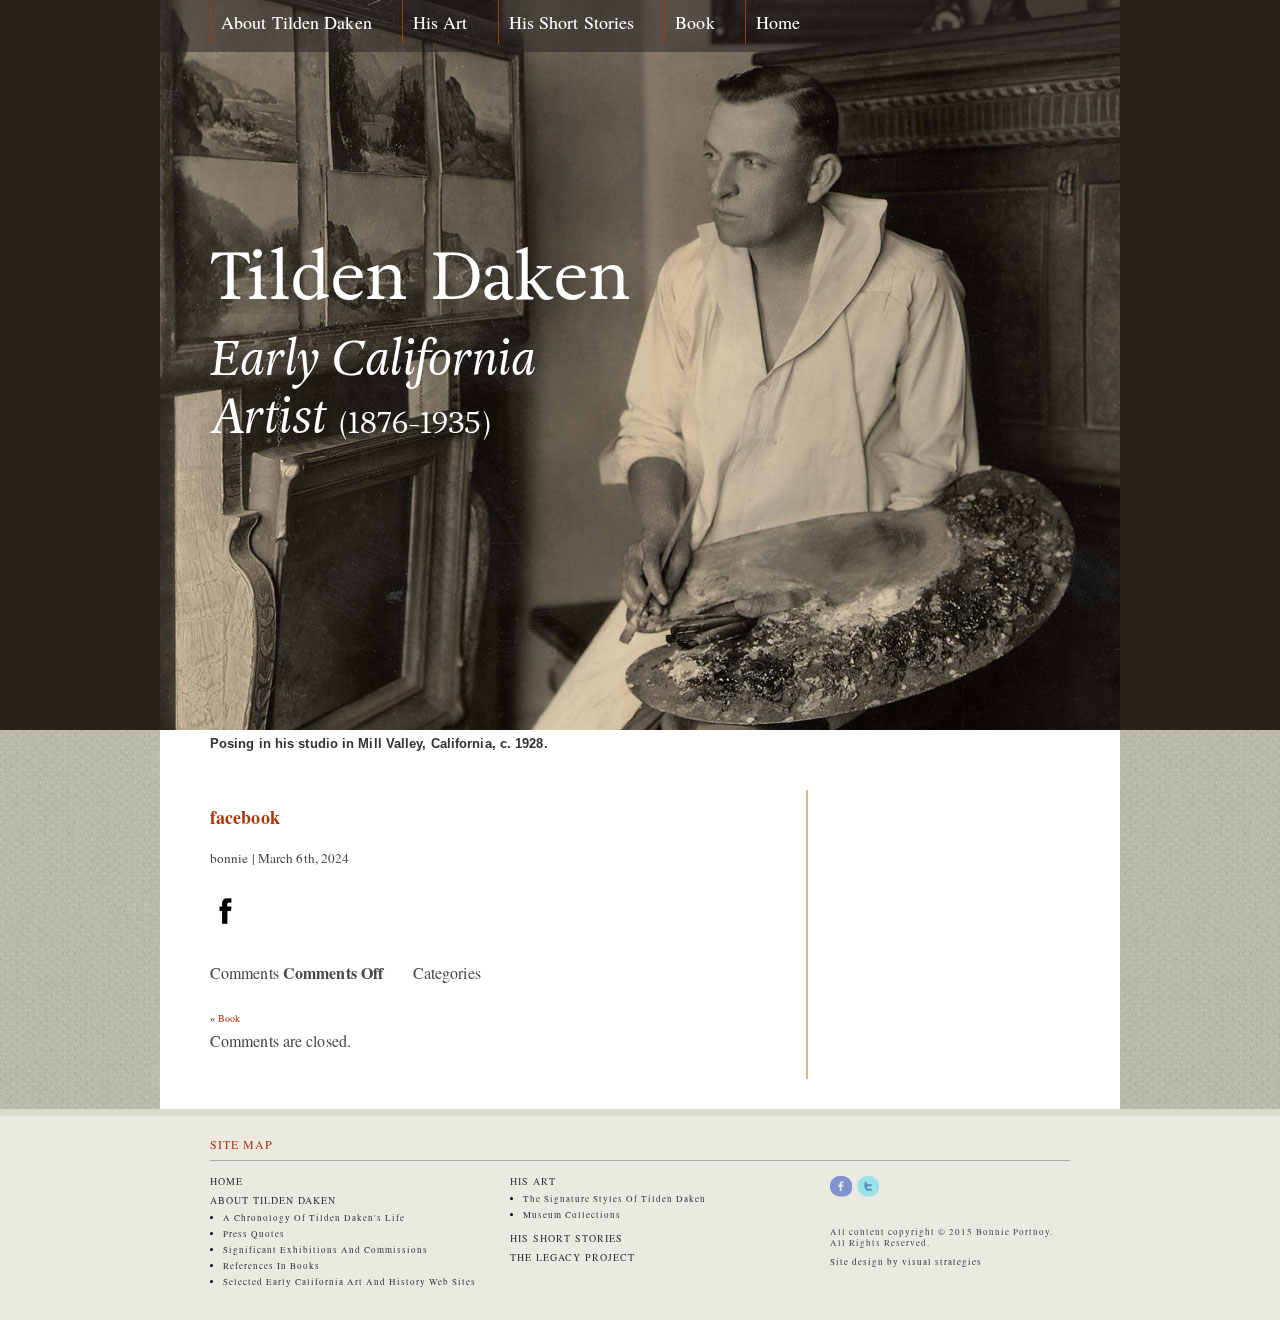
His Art (440, 22)
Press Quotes (254, 1234)
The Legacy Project (572, 1257)
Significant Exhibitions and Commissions (325, 1250)
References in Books (271, 1266)
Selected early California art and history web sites (349, 1282)
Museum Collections (572, 1215)
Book (694, 22)
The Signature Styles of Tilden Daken (614, 1199)
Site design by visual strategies (906, 1262)
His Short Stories (572, 22)
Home (778, 22)
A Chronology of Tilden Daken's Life (314, 1218)
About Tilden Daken (296, 22)
